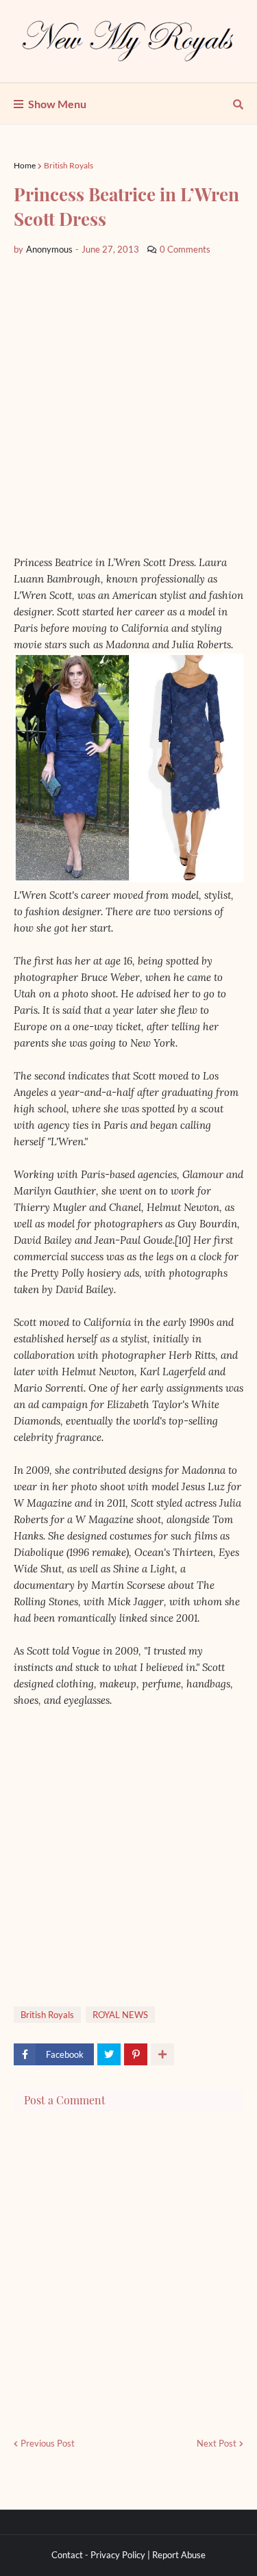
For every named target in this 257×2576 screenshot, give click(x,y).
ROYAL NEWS (120, 2015)
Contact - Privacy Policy (98, 2555)
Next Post (217, 2443)
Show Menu (57, 104)
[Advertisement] (128, 406)
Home (25, 165)
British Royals (69, 165)
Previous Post (48, 2443)
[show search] (238, 104)
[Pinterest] (136, 2054)
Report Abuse (179, 2555)
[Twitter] (109, 2054)
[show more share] (162, 2054)
